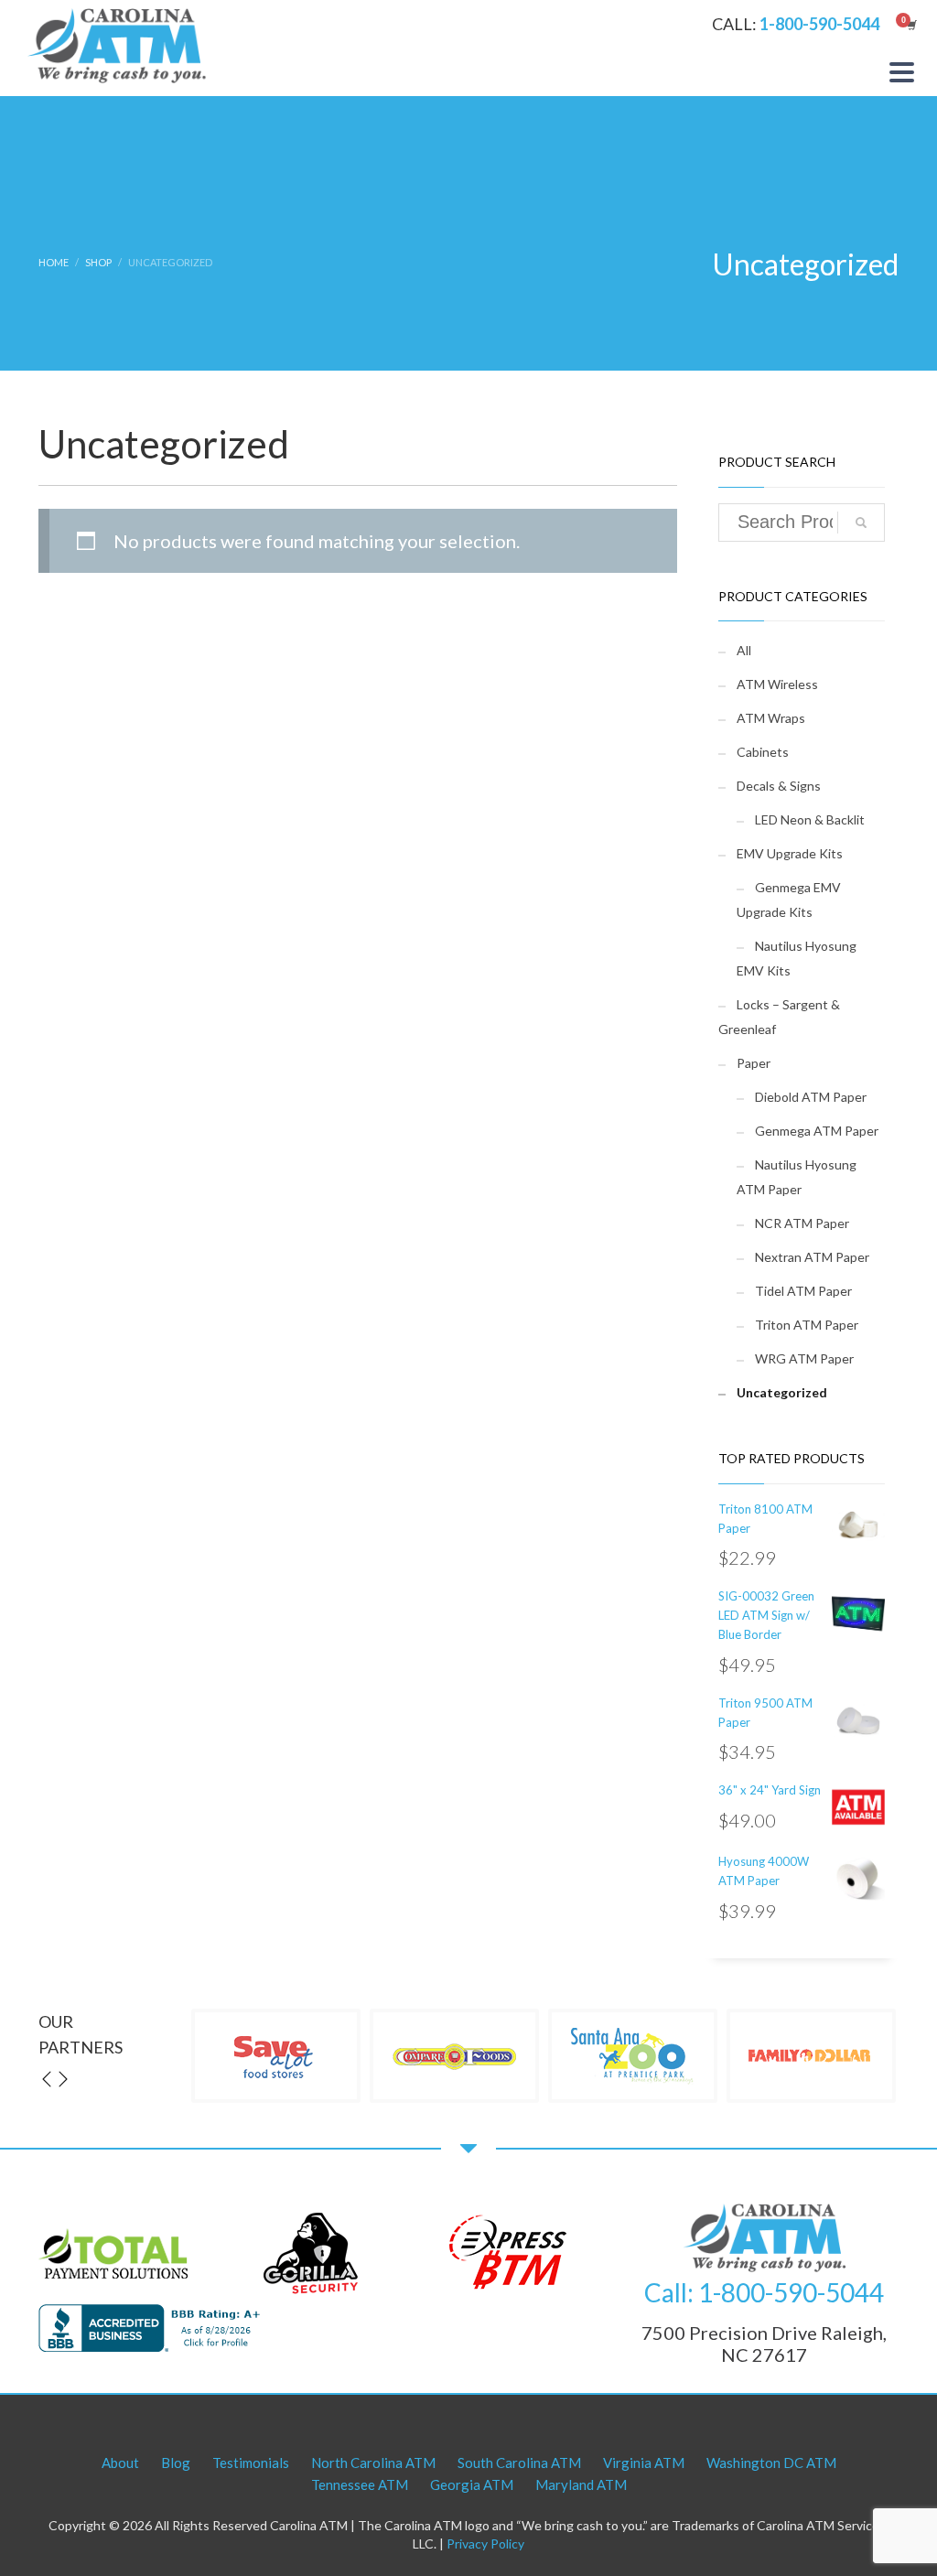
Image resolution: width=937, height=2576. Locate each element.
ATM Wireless (777, 684)
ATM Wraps (771, 718)
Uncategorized (782, 1392)
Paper (754, 1063)
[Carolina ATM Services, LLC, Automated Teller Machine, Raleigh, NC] (153, 2328)
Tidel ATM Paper (803, 1291)
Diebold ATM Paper (811, 1097)
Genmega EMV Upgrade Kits (789, 900)
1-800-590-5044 (819, 24)
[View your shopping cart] (910, 25)
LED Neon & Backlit (810, 819)
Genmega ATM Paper (817, 1131)
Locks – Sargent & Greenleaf (779, 1017)
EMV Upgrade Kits (790, 853)
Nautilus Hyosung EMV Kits (797, 958)
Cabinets (763, 752)
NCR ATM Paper (802, 1223)
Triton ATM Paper (807, 1325)
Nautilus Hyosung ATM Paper (797, 1177)
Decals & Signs (779, 786)
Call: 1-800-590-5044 (764, 2292)
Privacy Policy (485, 2544)
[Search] (861, 523)
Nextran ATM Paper (812, 1257)
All (744, 650)
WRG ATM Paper (804, 1358)
